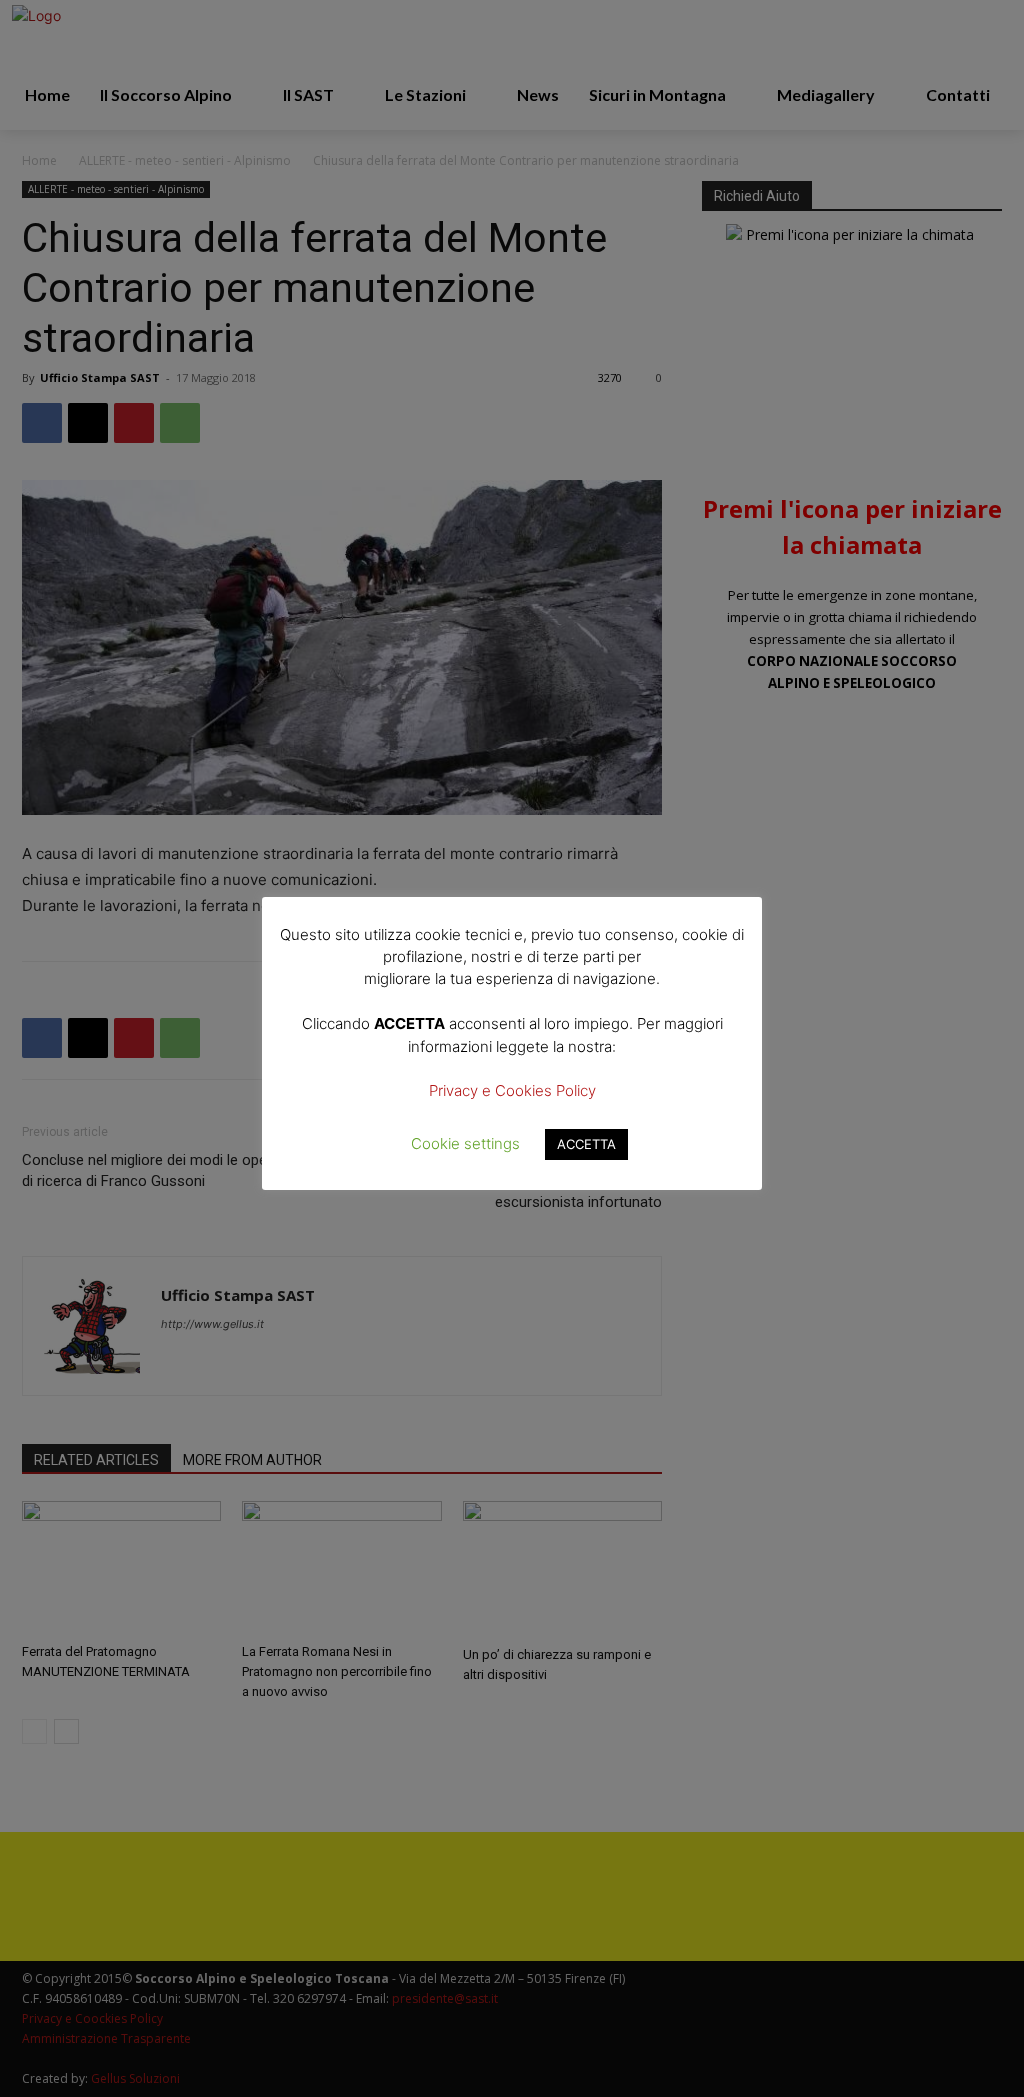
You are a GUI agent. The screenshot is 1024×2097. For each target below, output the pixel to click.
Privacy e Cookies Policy (512, 1090)
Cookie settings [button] (465, 1143)
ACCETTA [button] (586, 1144)
